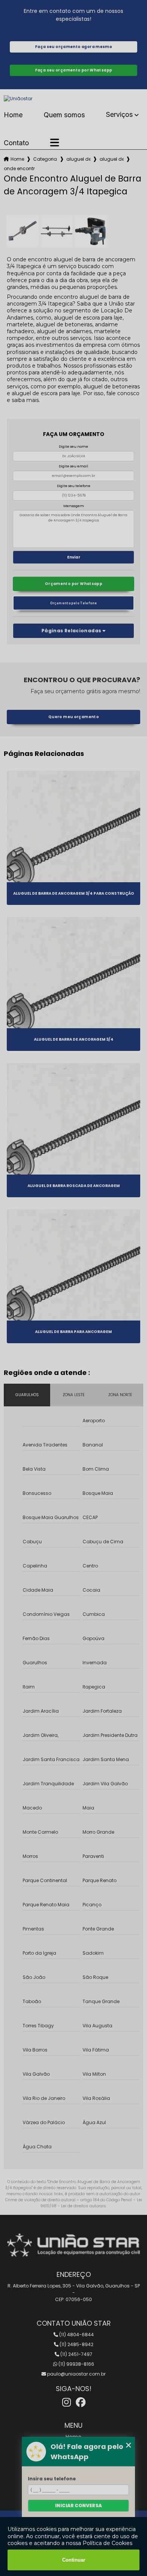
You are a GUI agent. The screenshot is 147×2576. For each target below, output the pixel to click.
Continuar (74, 2560)
